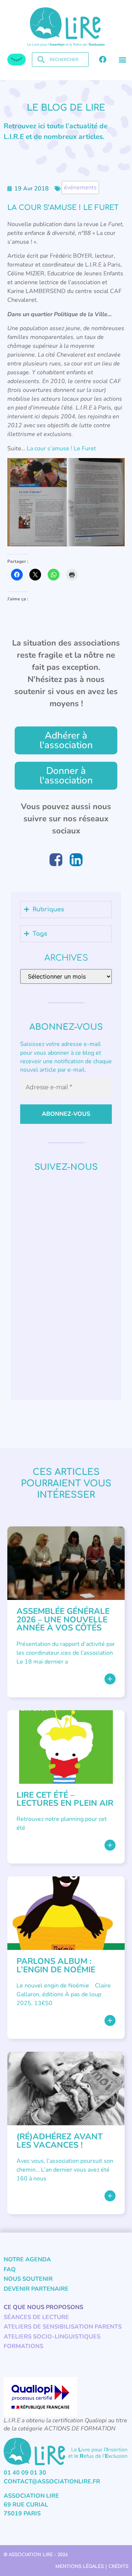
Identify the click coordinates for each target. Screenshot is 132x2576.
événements (80, 187)
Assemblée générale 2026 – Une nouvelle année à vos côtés (63, 1619)
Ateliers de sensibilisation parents (63, 2327)
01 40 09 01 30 (25, 2473)
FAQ (10, 2269)
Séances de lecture (36, 2317)
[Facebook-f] (103, 60)
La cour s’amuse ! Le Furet (61, 449)
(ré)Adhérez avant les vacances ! (60, 2141)
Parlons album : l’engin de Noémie (56, 1965)
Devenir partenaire (36, 2289)
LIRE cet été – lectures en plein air (65, 1799)
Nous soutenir (28, 2279)
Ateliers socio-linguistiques (52, 2337)
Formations (23, 2346)
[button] (122, 60)
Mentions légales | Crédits (92, 2566)
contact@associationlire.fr (52, 2482)
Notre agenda (27, 2259)
